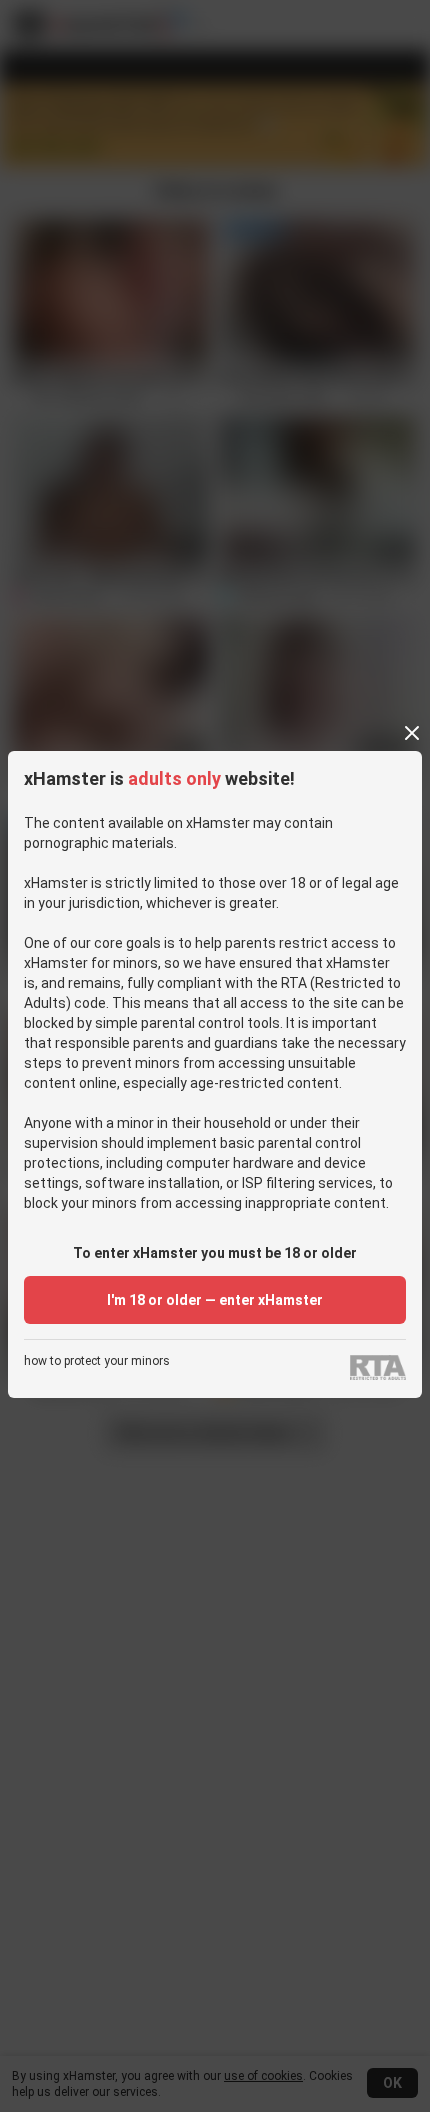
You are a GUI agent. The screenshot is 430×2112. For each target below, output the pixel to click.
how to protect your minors (97, 1361)
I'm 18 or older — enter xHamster (215, 1300)
